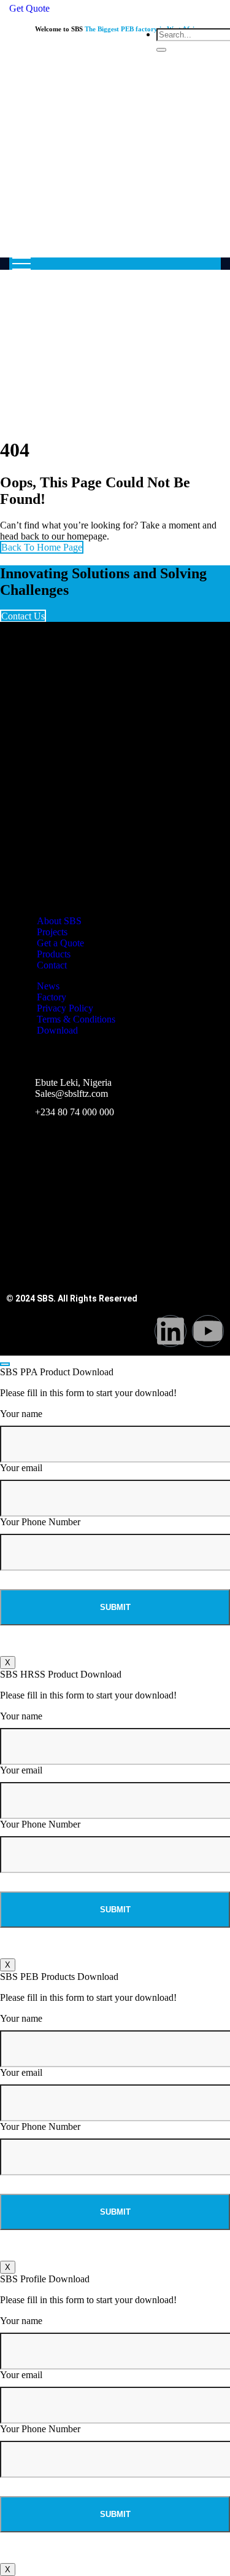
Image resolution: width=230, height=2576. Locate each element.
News (48, 986)
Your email (21, 1468)
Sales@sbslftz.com (71, 1094)
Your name (21, 1414)
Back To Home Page (42, 547)
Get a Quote (60, 943)
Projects (52, 932)
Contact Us (23, 616)
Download (57, 1030)
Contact (52, 965)
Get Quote (29, 8)
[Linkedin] (171, 1331)
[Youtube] (208, 1331)
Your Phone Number (40, 1522)
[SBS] (115, 164)
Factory (52, 997)
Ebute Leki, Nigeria (73, 1082)
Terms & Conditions (76, 1019)
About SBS (59, 921)
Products (54, 954)
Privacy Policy (65, 1008)
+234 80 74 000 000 (75, 1112)
